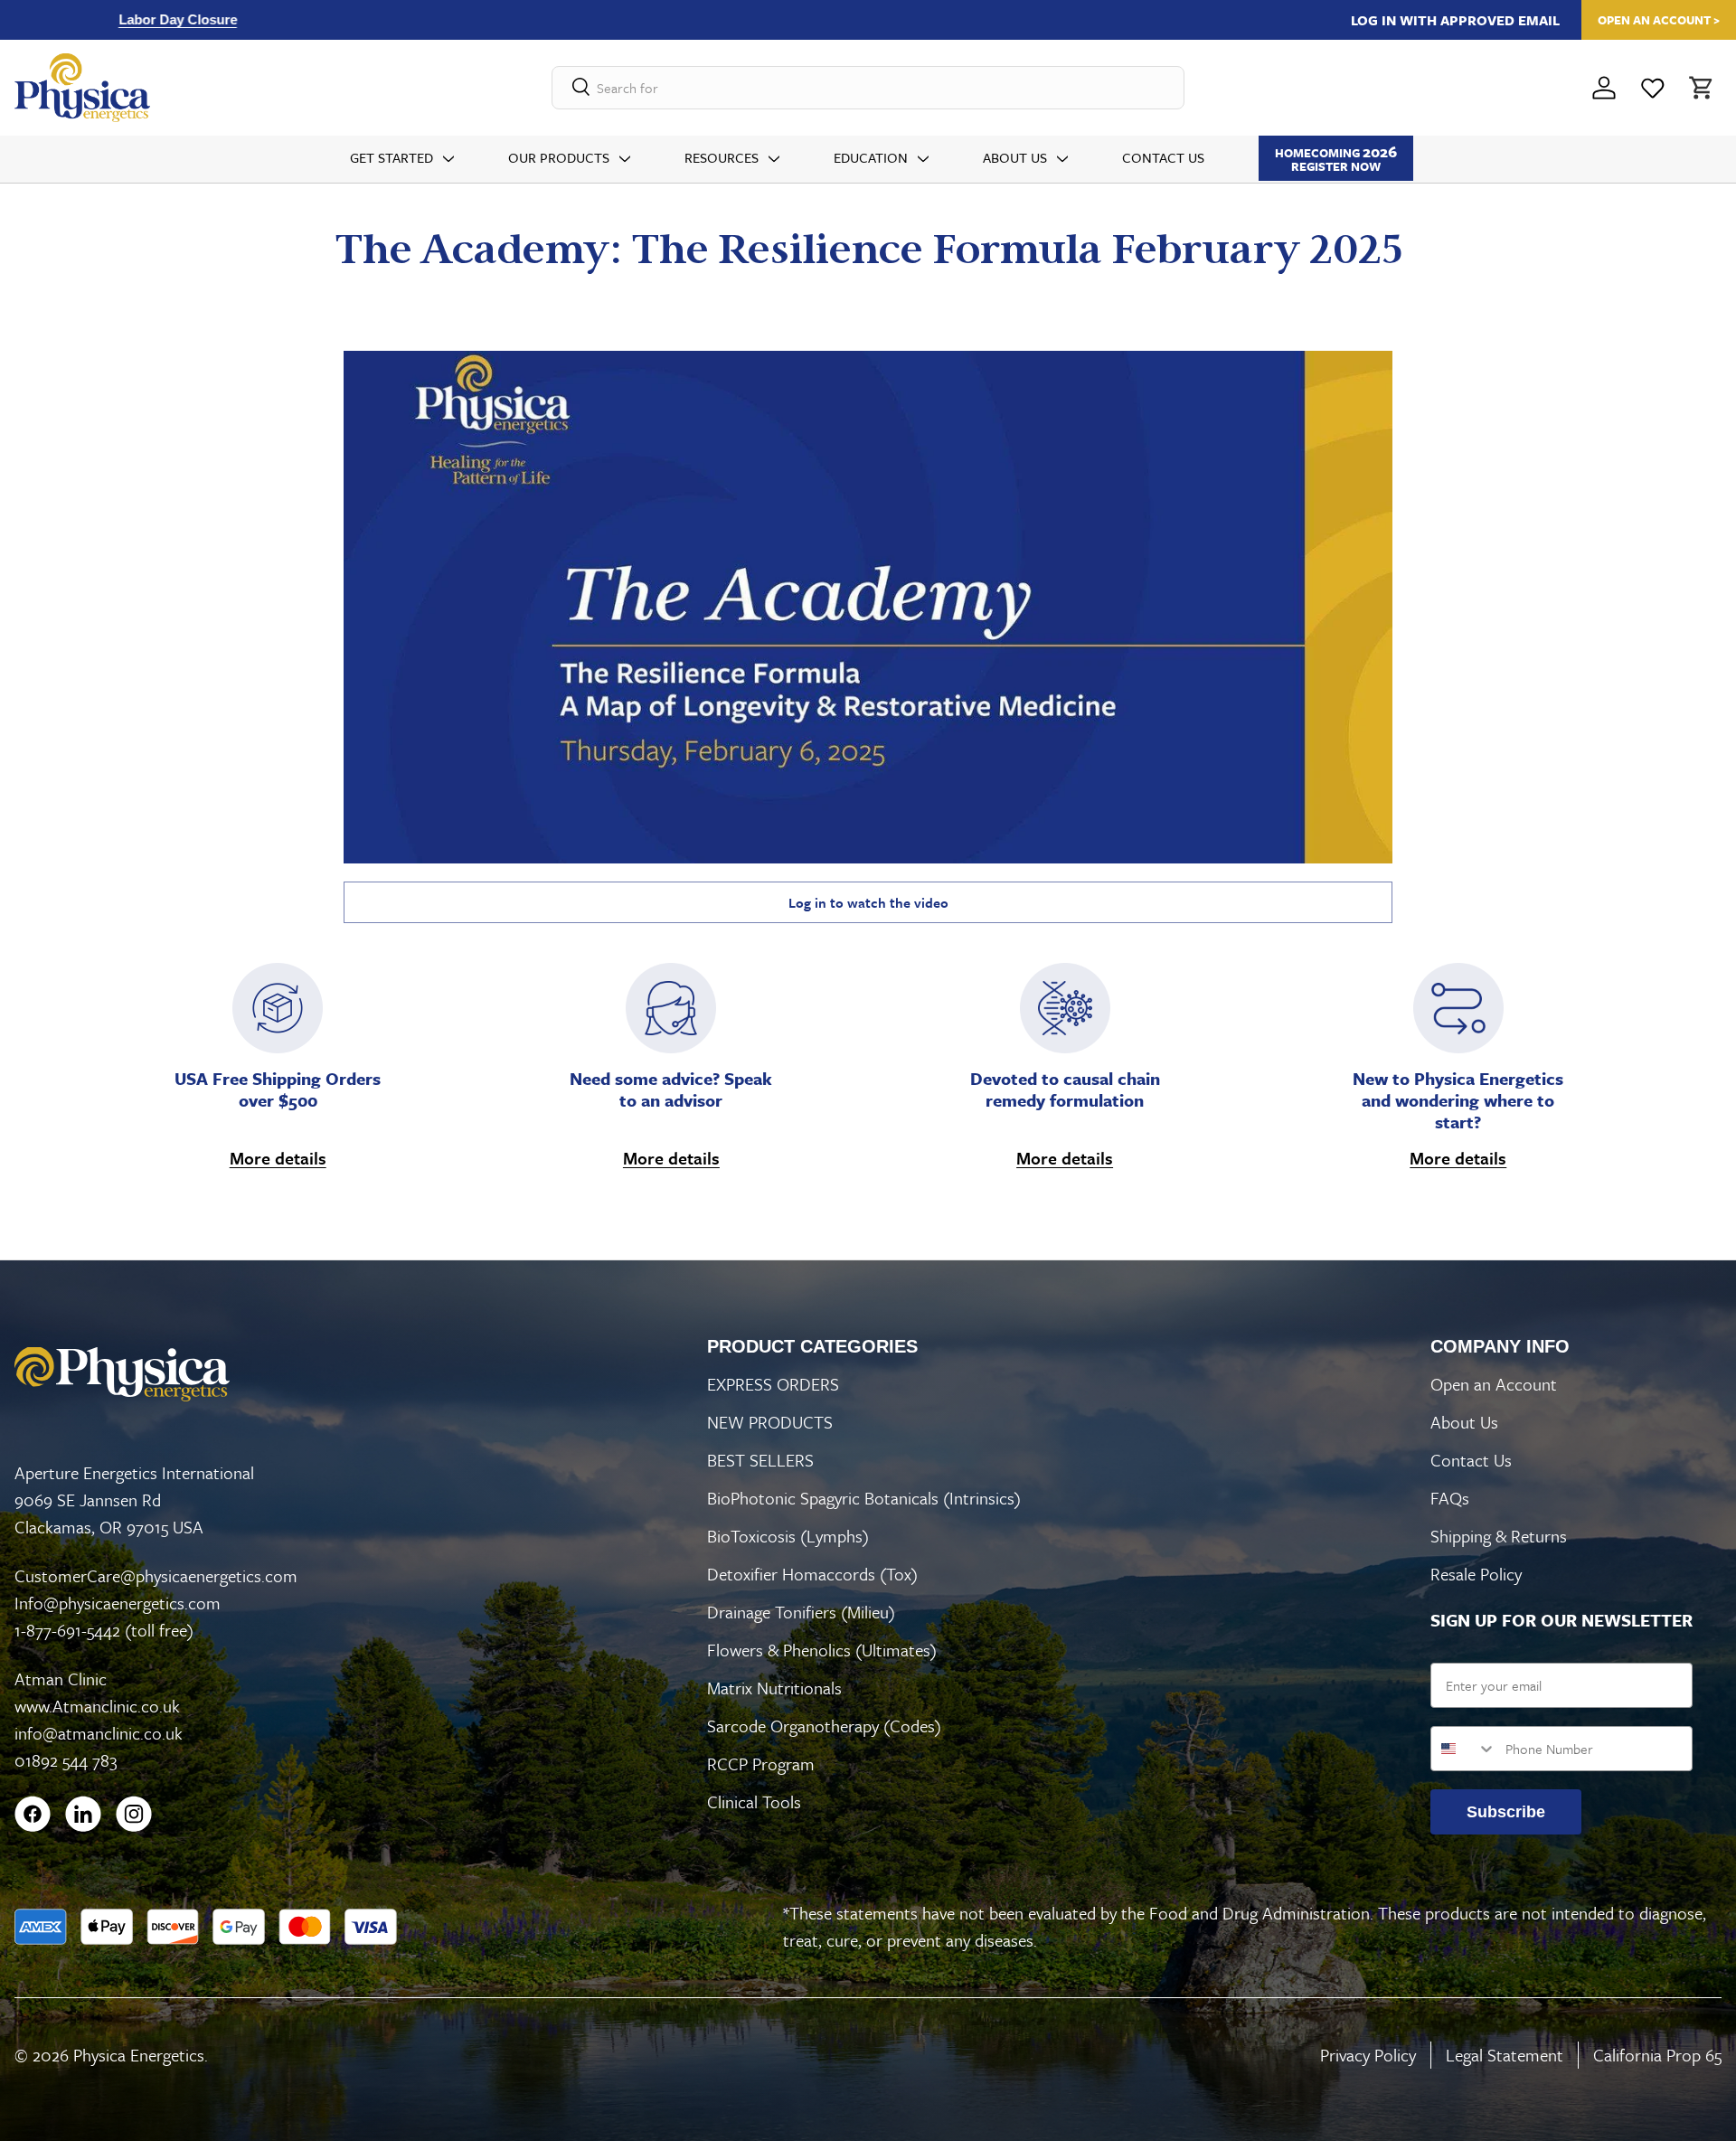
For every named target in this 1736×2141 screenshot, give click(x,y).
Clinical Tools (754, 1801)
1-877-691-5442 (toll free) (104, 1630)
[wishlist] (1653, 88)
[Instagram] (134, 1814)
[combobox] (1464, 1749)
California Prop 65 (1657, 2055)
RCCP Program (761, 1764)
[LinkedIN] (83, 1814)
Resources (722, 157)
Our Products (559, 157)
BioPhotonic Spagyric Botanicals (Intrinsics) (864, 1498)
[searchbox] (868, 88)
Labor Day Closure (84, 19)
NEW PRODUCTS (770, 1422)
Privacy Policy (1368, 2055)
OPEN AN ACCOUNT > (1659, 20)
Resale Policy (1476, 1574)
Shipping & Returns (1499, 1536)
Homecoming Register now (1336, 158)
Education (871, 157)
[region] (528, 19)
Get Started (392, 157)
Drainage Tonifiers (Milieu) (801, 1612)
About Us (1015, 157)
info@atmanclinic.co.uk (99, 1733)
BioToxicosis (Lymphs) (788, 1536)
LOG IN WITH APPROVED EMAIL (1455, 20)
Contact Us (1163, 157)
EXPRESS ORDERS (773, 1384)
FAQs (1450, 1498)
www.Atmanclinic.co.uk (97, 1706)
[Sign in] (1604, 88)
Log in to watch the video (868, 902)
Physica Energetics (139, 2055)
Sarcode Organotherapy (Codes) (824, 1726)
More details (278, 1158)
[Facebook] (33, 1814)
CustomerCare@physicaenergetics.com (156, 1575)
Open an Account (1494, 1384)
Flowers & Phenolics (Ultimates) (822, 1650)
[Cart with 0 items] (1699, 88)
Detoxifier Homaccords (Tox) (812, 1574)
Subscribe (1506, 1812)
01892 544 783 (66, 1760)
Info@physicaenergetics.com (118, 1603)
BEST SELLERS (760, 1460)
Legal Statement (1505, 2055)
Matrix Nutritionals (774, 1688)
